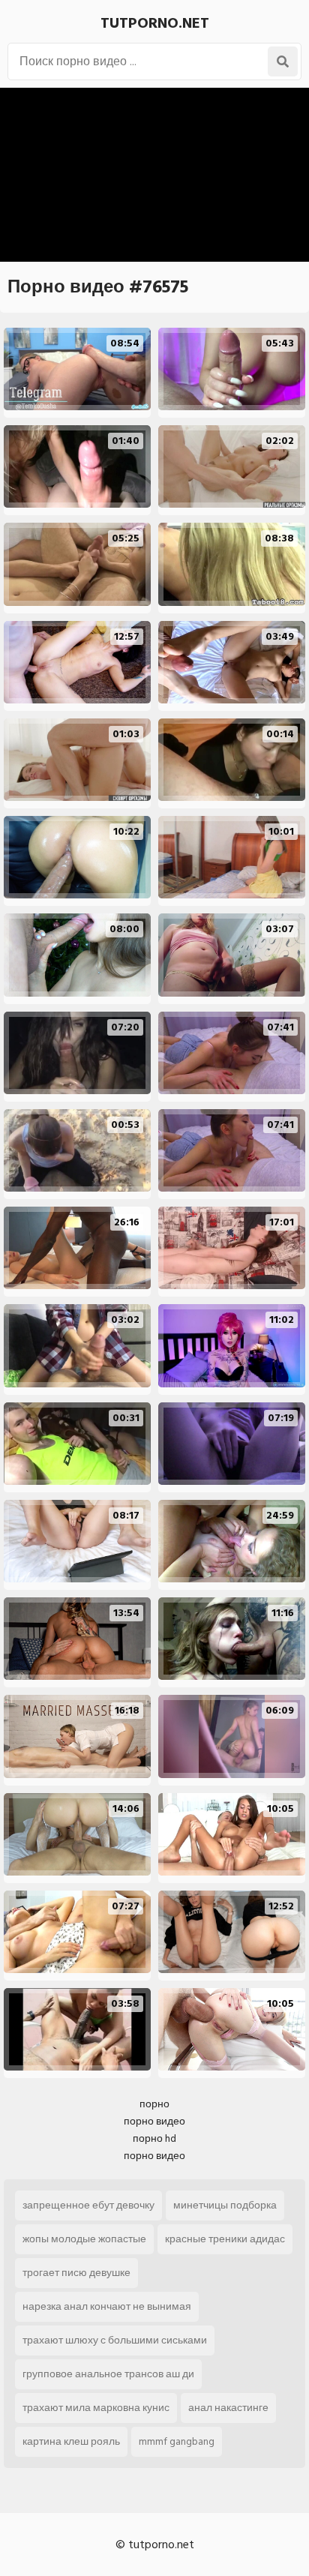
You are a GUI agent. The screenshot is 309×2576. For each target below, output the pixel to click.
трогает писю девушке (76, 2273)
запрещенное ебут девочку (88, 2205)
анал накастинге (228, 2408)
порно (154, 2104)
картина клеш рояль (71, 2441)
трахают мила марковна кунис (96, 2408)
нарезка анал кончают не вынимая (107, 2306)
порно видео (154, 2121)
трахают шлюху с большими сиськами (115, 2340)
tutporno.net (155, 23)
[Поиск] (283, 61)
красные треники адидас (225, 2239)
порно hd (154, 2138)
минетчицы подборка (225, 2205)
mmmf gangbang (177, 2441)
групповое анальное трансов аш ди (108, 2374)
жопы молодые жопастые (84, 2239)
